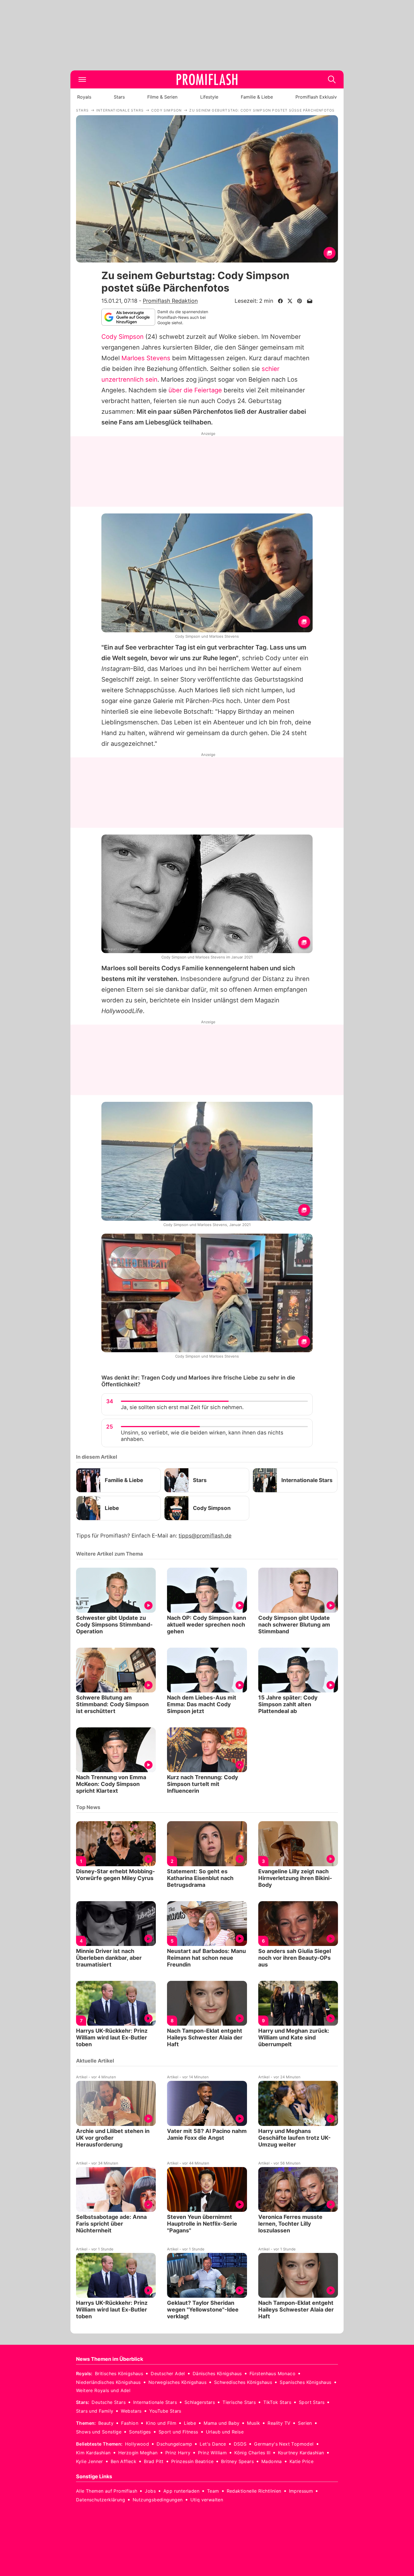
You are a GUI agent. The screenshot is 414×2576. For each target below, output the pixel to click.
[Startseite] (207, 79)
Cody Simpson (123, 337)
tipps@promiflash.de (205, 1536)
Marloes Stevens (146, 358)
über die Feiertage (195, 390)
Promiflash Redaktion (170, 301)
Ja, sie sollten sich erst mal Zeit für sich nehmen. (182, 1407)
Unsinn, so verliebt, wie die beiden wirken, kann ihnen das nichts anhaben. (202, 1436)
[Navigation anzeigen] (82, 79)
